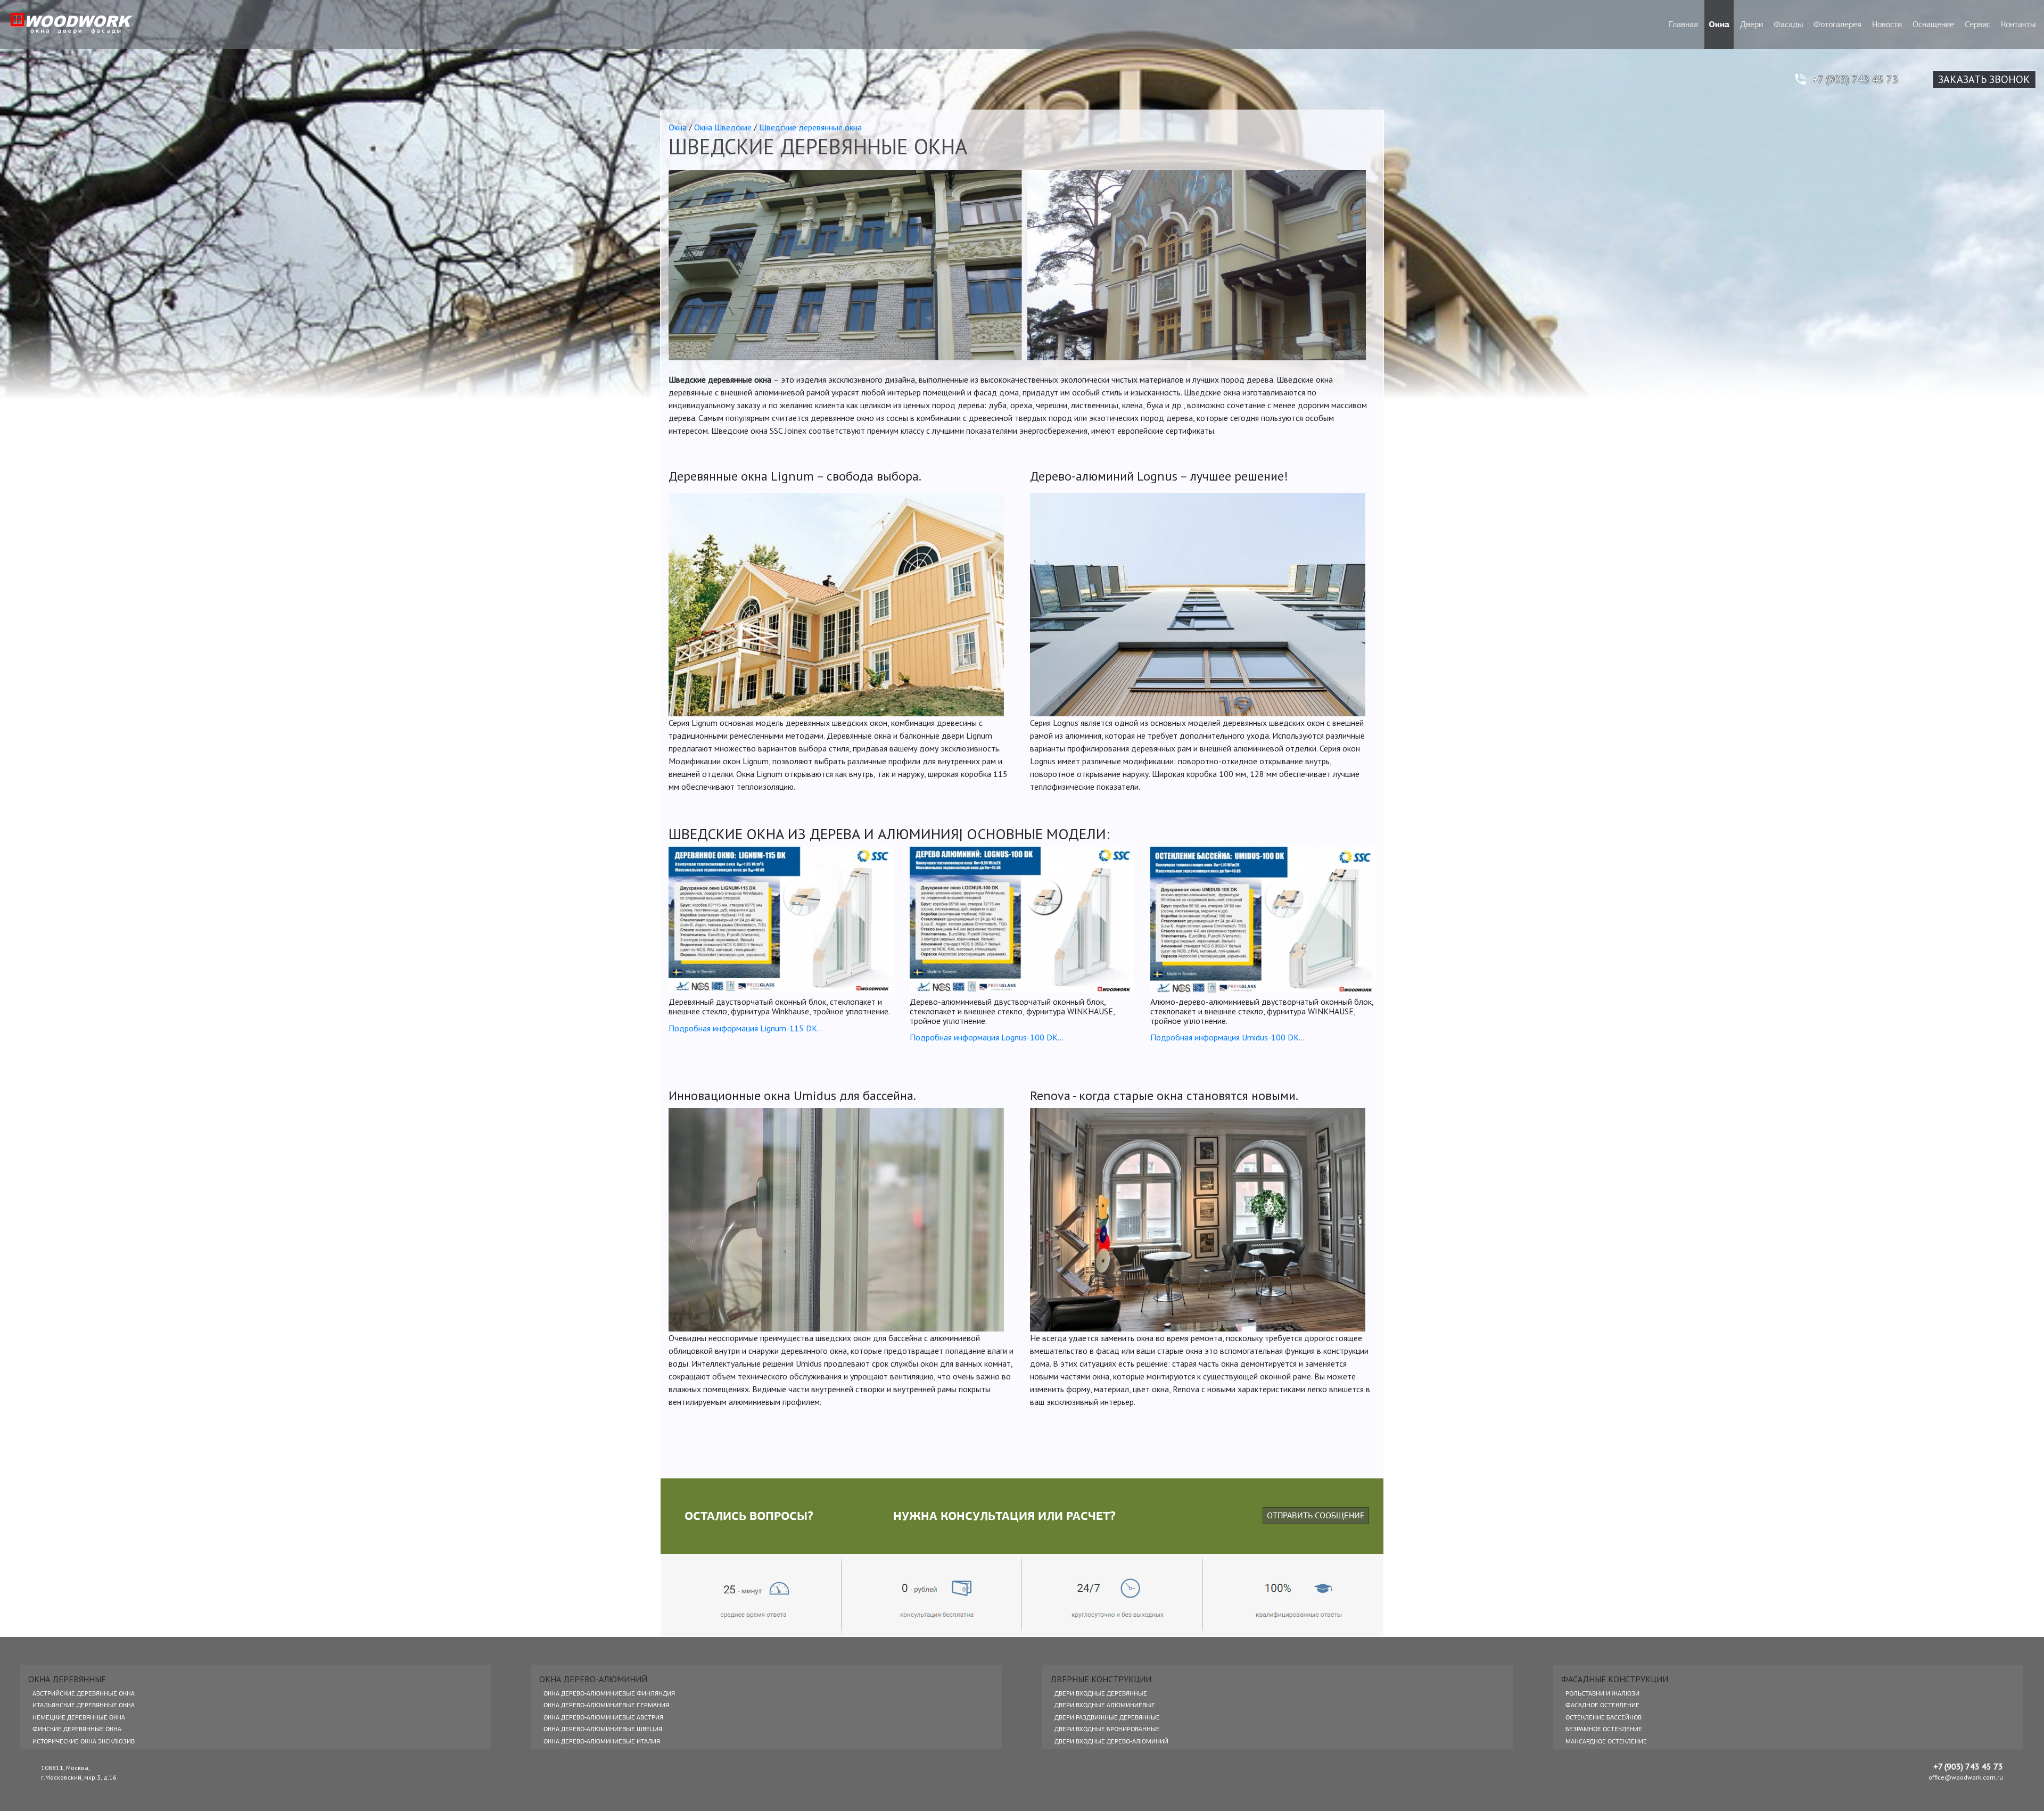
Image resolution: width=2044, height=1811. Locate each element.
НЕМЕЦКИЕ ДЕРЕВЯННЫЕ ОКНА (79, 1717)
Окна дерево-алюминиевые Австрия (603, 1717)
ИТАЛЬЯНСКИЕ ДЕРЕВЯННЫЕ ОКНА (84, 1705)
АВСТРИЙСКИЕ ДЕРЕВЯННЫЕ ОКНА (84, 1693)
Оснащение (1933, 24)
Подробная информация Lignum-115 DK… (746, 1028)
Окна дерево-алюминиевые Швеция (603, 1729)
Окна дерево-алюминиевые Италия (602, 1741)
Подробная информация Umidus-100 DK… (1227, 1037)
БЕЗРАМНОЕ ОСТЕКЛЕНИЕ (1604, 1729)
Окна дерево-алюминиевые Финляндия (609, 1693)
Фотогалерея (1837, 24)
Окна (1719, 24)
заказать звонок (1984, 79)
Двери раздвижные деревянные (1107, 1717)
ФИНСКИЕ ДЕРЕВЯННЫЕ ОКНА (77, 1729)
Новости (1887, 24)
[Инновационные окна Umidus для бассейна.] (836, 1220)
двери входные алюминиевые (1105, 1705)
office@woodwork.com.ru (1966, 1777)
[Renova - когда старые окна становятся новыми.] (1198, 1220)
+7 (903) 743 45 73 (1855, 79)
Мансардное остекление (1606, 1741)
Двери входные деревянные (1101, 1693)
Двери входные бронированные (1107, 1729)
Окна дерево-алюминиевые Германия (606, 1705)
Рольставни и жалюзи (1602, 1693)
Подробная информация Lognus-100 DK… (987, 1037)
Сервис (1977, 24)
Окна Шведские (723, 127)
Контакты (2018, 24)
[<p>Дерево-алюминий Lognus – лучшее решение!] (1198, 605)
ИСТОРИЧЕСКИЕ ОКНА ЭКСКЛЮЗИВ (84, 1741)
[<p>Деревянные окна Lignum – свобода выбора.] (836, 605)
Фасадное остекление (1602, 1705)
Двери (1752, 24)
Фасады (1788, 24)
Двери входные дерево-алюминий (1111, 1741)
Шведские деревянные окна (810, 127)
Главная (1683, 24)
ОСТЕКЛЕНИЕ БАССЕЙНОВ (1604, 1717)
